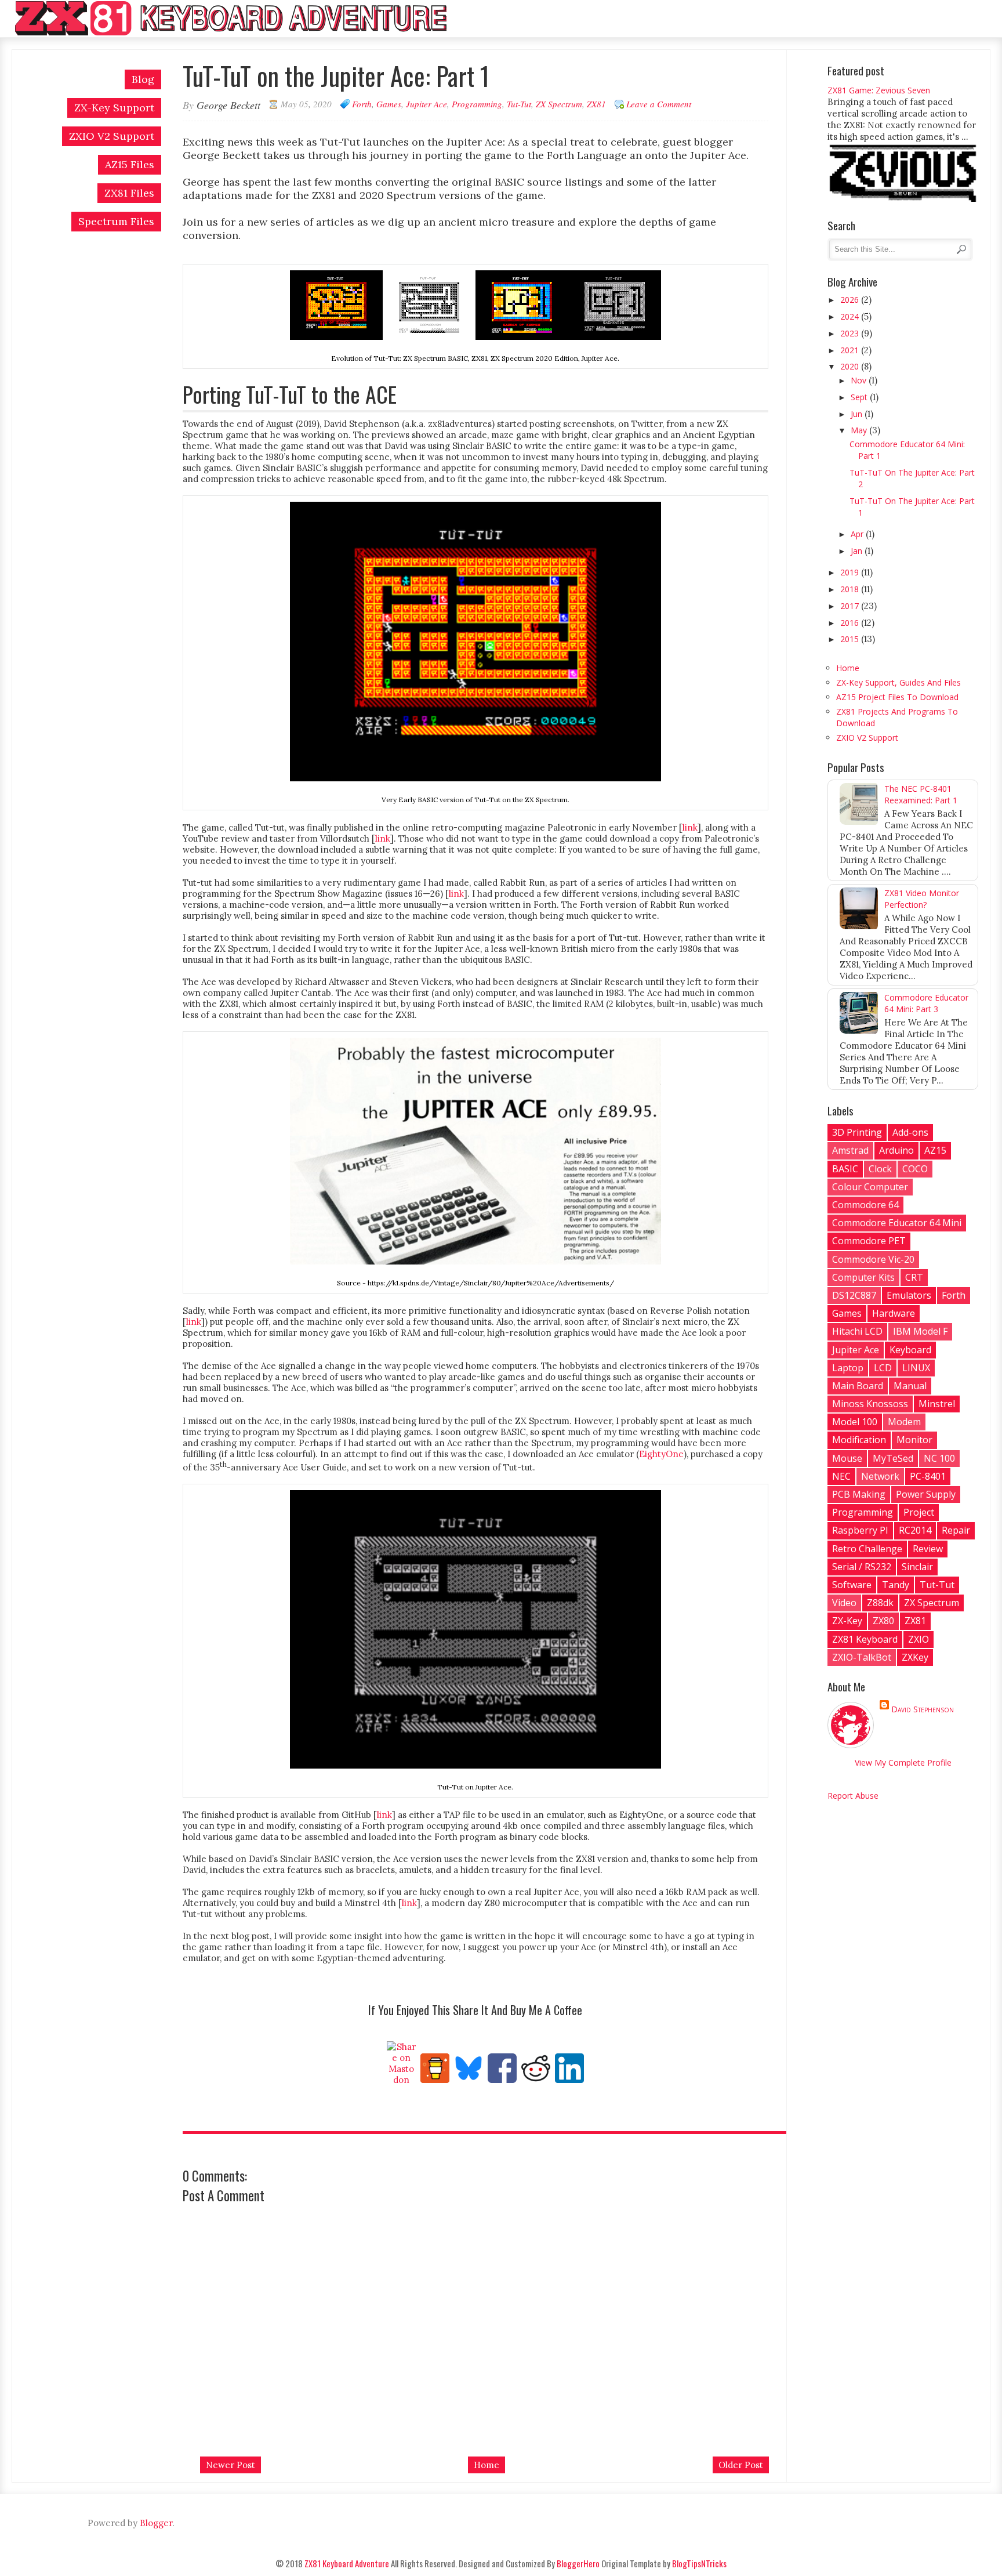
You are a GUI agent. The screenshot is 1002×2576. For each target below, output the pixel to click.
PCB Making (859, 1494)
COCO (915, 1169)
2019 (851, 572)
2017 (851, 606)
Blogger (156, 2523)
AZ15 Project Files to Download (897, 697)
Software (852, 1585)
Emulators (909, 1295)
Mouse (847, 1458)
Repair (956, 1530)
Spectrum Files (116, 221)
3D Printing (857, 1132)
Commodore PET (869, 1241)
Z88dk (880, 1603)
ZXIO (919, 1639)
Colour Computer (870, 1187)
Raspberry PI (860, 1530)
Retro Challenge (867, 1549)
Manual (910, 1386)
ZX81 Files (129, 193)
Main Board (858, 1386)
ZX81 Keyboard (865, 1639)
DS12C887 (854, 1295)
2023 (851, 333)
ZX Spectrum (559, 104)
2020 (851, 366)
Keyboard (910, 1350)
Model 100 (855, 1422)
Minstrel (937, 1404)
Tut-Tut (519, 104)
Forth (362, 104)
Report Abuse (853, 1796)
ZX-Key (847, 1621)
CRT (914, 1277)
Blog (143, 79)
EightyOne (661, 1454)
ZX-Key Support (114, 108)
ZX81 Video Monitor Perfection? (922, 899)
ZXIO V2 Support (112, 136)
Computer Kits (863, 1277)
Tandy (896, 1585)
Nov (860, 380)
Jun (858, 414)
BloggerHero (578, 2563)
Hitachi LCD (857, 1331)
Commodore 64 (865, 1205)
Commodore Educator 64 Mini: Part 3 (926, 1003)
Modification (859, 1440)
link (690, 827)
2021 (851, 350)
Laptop (848, 1368)
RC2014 (915, 1530)
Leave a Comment (659, 104)
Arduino (896, 1150)
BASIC (845, 1169)
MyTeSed (893, 1458)
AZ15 (935, 1150)
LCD (883, 1368)
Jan (858, 551)
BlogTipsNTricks (699, 2563)
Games (389, 104)
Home (487, 2465)
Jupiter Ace (426, 104)
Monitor (914, 1440)
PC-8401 (928, 1476)
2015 (851, 639)
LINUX (916, 1368)
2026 (851, 300)
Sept (860, 397)
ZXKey (915, 1657)
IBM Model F (920, 1331)
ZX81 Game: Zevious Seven (879, 90)
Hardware (894, 1313)
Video (844, 1603)
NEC (841, 1476)
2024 (851, 316)
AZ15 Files (130, 164)
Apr (858, 534)
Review (928, 1549)
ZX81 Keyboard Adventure (347, 2563)
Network (880, 1476)
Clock (880, 1169)
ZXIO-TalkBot (862, 1657)
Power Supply (926, 1494)
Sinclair (917, 1567)
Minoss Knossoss (870, 1404)
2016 (851, 623)
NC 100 (939, 1458)
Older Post (741, 2465)
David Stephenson (923, 1709)
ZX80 (883, 1621)
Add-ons (910, 1132)
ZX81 (596, 104)
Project (919, 1512)
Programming (477, 104)
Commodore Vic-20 (873, 1259)
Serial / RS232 (862, 1567)
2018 (851, 589)
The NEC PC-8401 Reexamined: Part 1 (921, 794)
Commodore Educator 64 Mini (897, 1223)
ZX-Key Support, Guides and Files (898, 682)
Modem (904, 1422)
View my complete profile (903, 1762)
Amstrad (850, 1150)
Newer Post (230, 2465)
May (860, 430)
